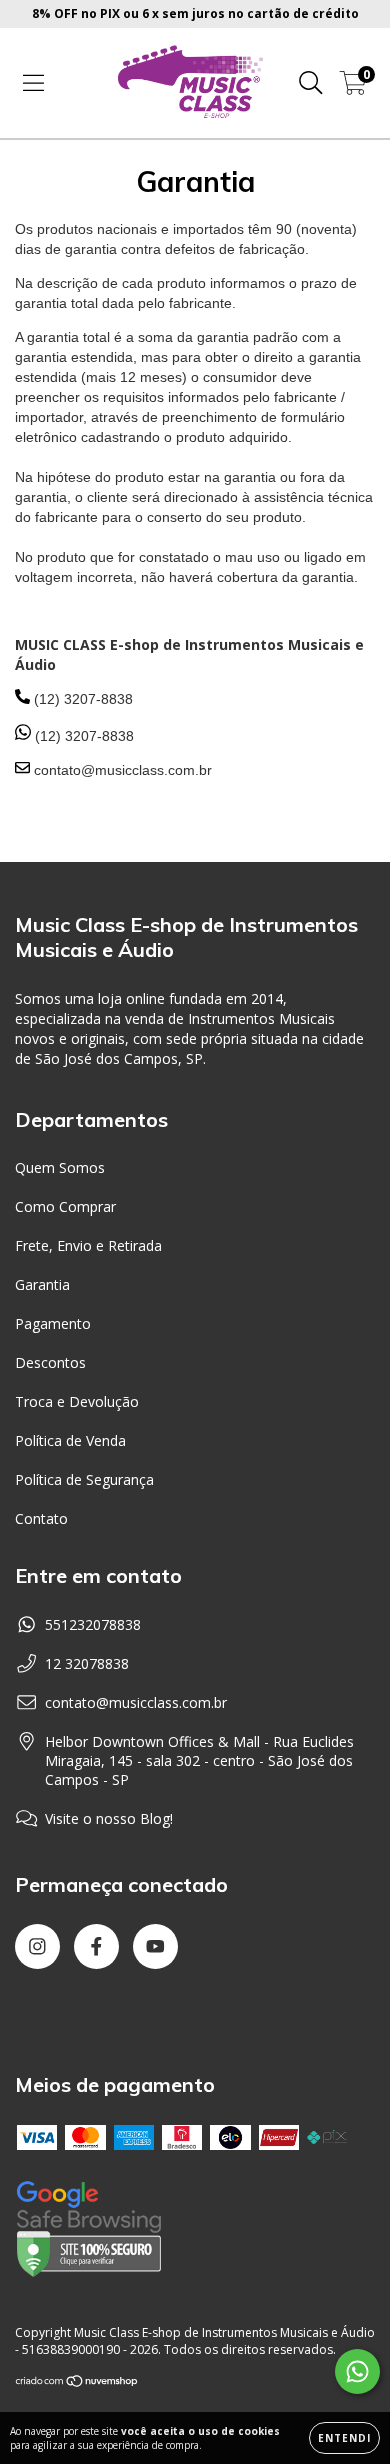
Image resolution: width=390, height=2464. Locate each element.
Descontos (50, 1362)
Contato (41, 1518)
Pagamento (53, 1323)
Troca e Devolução (77, 1401)
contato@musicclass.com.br (136, 1702)
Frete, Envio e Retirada (88, 1245)
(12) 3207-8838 (82, 736)
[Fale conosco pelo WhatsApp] (357, 2371)
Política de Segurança (84, 1479)
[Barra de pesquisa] (311, 83)
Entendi (344, 2438)
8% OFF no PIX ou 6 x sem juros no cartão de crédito (195, 13)
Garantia (42, 1284)
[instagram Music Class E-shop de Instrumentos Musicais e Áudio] (37, 1946)
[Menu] (33, 83)
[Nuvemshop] (77, 2383)
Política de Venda (70, 1440)
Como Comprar (65, 1206)
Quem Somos (60, 1167)
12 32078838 (87, 1663)
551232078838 (93, 1624)
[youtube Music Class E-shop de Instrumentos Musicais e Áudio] (155, 1946)
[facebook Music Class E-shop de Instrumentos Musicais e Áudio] (96, 1946)
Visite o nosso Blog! (109, 1818)
